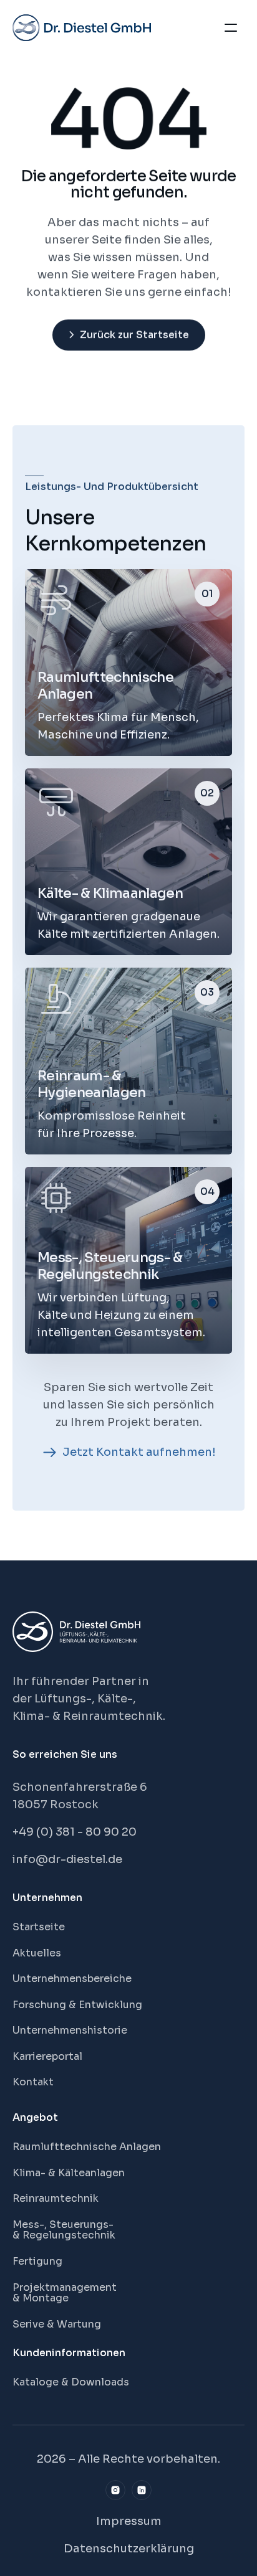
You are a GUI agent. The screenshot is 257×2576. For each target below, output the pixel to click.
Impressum (129, 2521)
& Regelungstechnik (64, 2235)
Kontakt (33, 2082)
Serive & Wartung (57, 2324)
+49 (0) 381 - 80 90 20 (75, 1832)
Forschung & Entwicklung (77, 2005)
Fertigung (37, 2261)
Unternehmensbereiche (72, 1979)
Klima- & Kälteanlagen (69, 2173)
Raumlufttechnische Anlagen (87, 2147)
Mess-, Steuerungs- (64, 2225)
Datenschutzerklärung (129, 2549)
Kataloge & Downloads (71, 2382)
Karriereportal (47, 2056)
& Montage (41, 2298)
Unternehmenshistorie (70, 2030)
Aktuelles (37, 1953)
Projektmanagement (65, 2287)
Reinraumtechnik (56, 2198)
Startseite (39, 1927)
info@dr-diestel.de (67, 1859)
